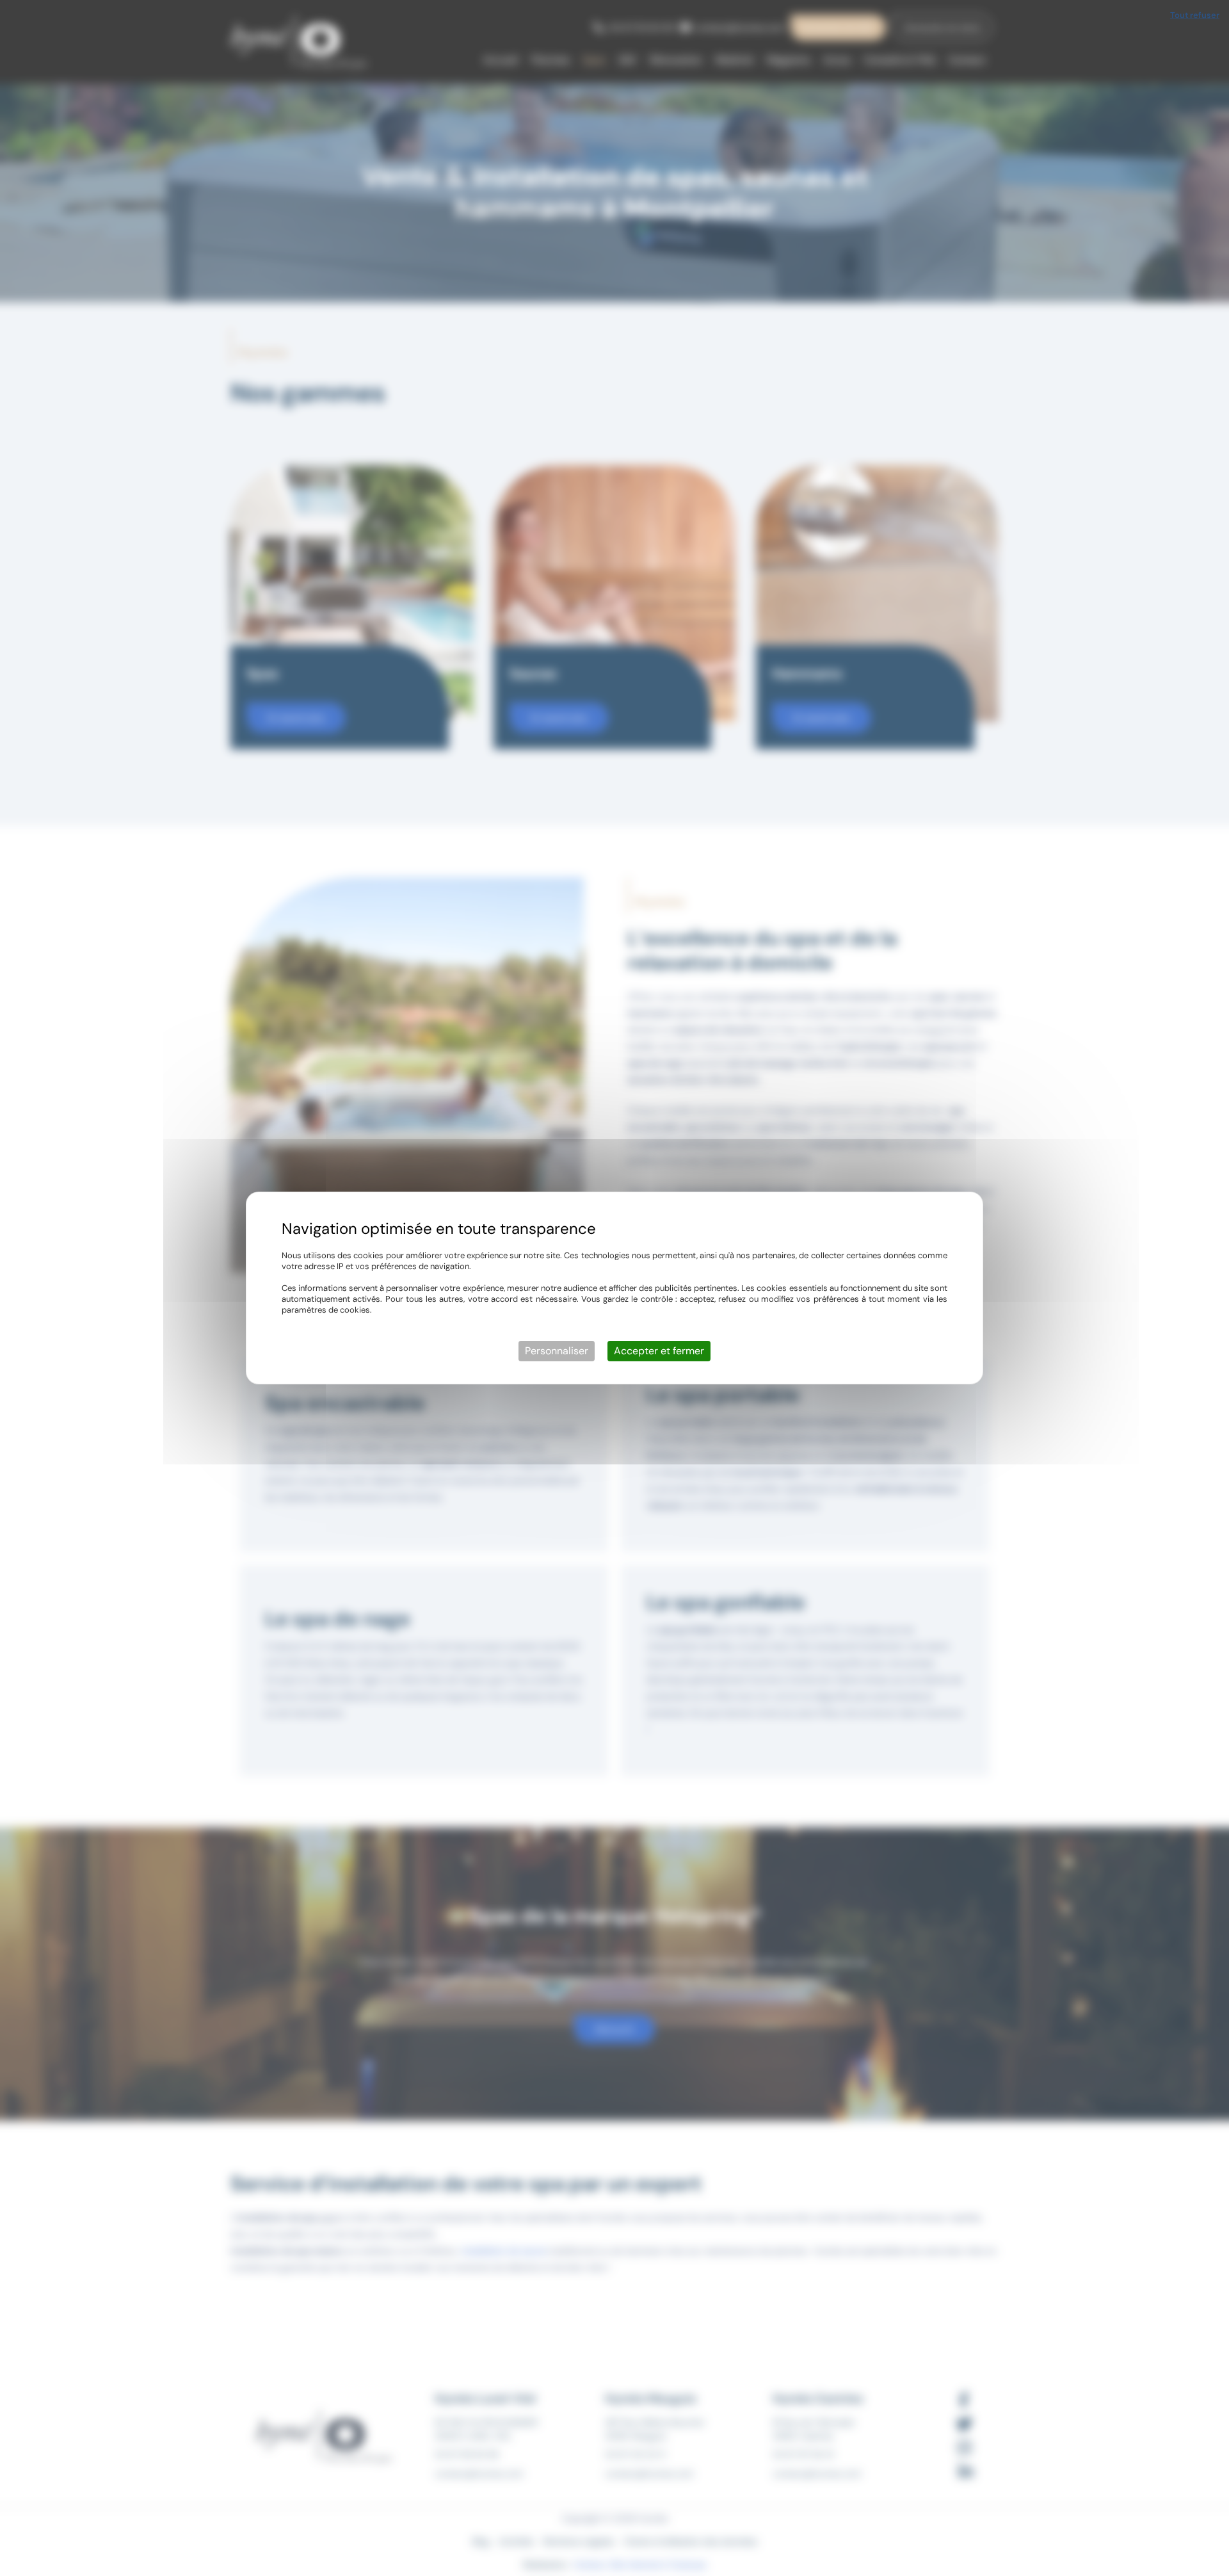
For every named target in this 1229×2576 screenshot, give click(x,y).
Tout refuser (1195, 15)
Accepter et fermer (659, 1351)
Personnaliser (557, 1351)
